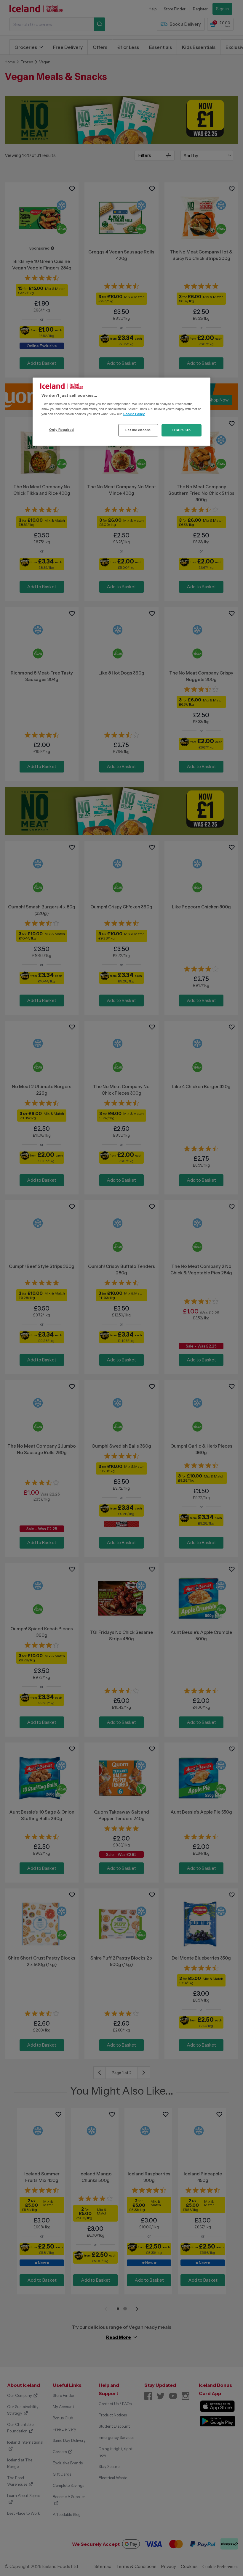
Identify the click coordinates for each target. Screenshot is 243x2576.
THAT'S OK (181, 430)
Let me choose (138, 430)
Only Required (61, 430)
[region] (121, 412)
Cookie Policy (134, 414)
